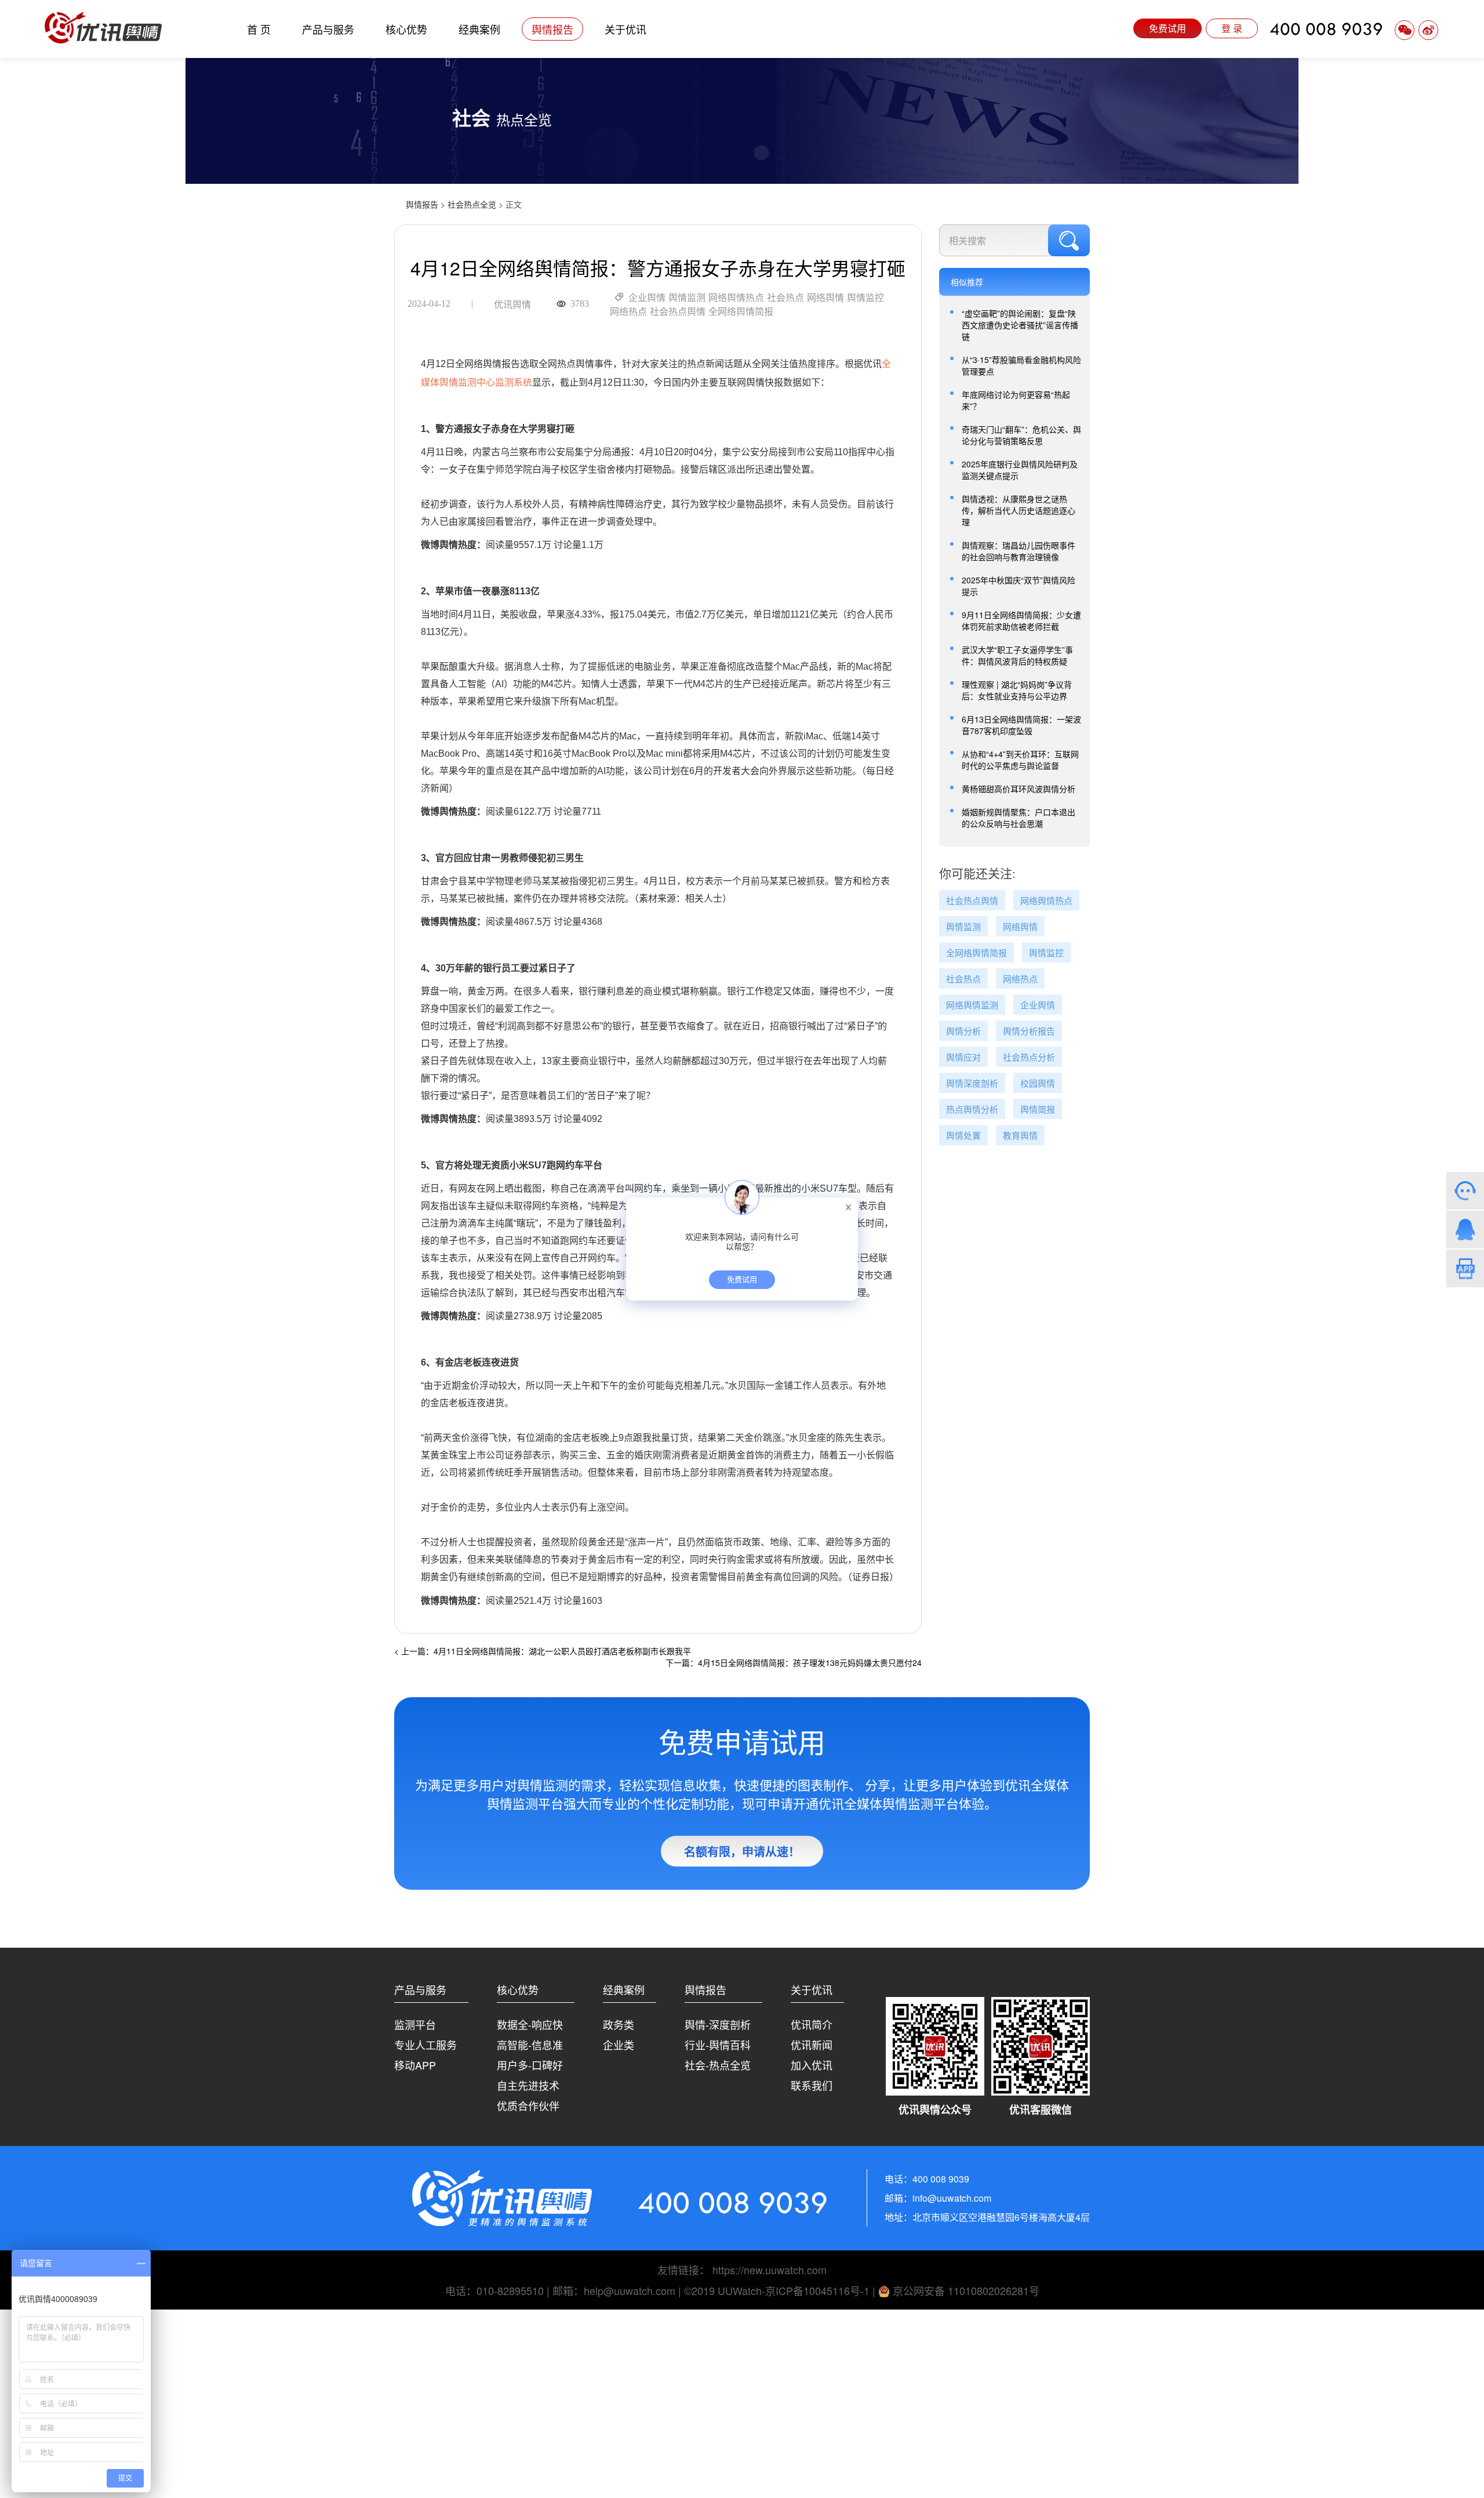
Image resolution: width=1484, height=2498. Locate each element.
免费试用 (1167, 28)
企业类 (619, 2045)
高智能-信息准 (530, 2045)
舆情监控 (865, 298)
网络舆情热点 (736, 298)
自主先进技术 (528, 2085)
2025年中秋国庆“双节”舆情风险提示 (1019, 586)
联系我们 (812, 2085)
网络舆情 (825, 298)
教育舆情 (1020, 1136)
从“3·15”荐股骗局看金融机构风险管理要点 (1021, 365)
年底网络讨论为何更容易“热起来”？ (1016, 400)
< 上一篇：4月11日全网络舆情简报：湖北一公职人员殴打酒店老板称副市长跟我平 (543, 1651)
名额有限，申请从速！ (742, 1851)
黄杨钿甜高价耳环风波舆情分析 (1019, 789)
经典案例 (479, 29)
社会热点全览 (472, 204)
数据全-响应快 (530, 2024)
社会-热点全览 (718, 2065)
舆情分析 (963, 1031)
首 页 (259, 29)
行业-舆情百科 (718, 2045)
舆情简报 (1038, 1110)
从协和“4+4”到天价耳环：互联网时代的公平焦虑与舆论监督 (1020, 760)
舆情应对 (963, 1057)
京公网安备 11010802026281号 (965, 2290)
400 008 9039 (1326, 29)
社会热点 (785, 298)
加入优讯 (812, 2065)
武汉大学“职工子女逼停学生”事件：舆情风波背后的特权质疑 (1017, 655)
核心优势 (406, 29)
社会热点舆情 (678, 312)
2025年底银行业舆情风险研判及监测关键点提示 (1020, 470)
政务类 (619, 2024)
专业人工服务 (425, 2045)
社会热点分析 (1029, 1057)
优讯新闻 (812, 2045)
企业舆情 (647, 298)
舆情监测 (687, 298)
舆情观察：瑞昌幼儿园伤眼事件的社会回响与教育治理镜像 (1019, 551)
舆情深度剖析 (972, 1083)
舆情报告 (552, 29)
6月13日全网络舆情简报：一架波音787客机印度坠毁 (1021, 725)
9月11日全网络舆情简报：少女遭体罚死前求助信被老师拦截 (1021, 620)
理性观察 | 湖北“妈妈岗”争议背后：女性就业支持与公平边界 (1017, 690)
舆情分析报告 (1029, 1031)
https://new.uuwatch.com (770, 2270)
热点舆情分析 (972, 1110)
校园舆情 (1038, 1083)
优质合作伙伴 (528, 2105)
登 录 (1232, 28)
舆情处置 (963, 1136)
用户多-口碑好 (530, 2065)
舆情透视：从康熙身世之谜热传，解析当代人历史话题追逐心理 (1019, 510)
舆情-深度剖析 (718, 2024)
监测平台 (415, 2024)
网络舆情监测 (972, 1005)
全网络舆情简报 (741, 312)
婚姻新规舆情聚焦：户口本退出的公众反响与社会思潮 (1019, 818)
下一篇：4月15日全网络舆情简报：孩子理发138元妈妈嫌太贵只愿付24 (794, 1662)
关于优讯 (625, 29)
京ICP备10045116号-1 (817, 2290)
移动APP (415, 2065)
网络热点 (628, 312)
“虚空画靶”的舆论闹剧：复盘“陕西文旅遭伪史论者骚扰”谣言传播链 (1020, 325)
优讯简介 (812, 2024)
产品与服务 (328, 29)
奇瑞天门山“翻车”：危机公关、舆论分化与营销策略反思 (1021, 435)
